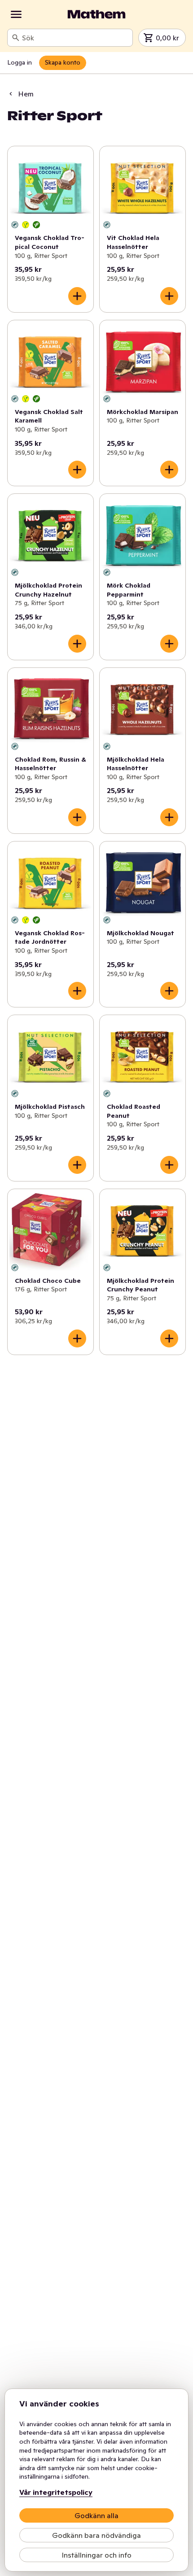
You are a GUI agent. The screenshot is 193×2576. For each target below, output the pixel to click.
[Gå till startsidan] (96, 14)
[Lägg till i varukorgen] (77, 296)
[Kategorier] (16, 14)
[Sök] (16, 38)
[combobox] (75, 38)
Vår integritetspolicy (56, 2492)
